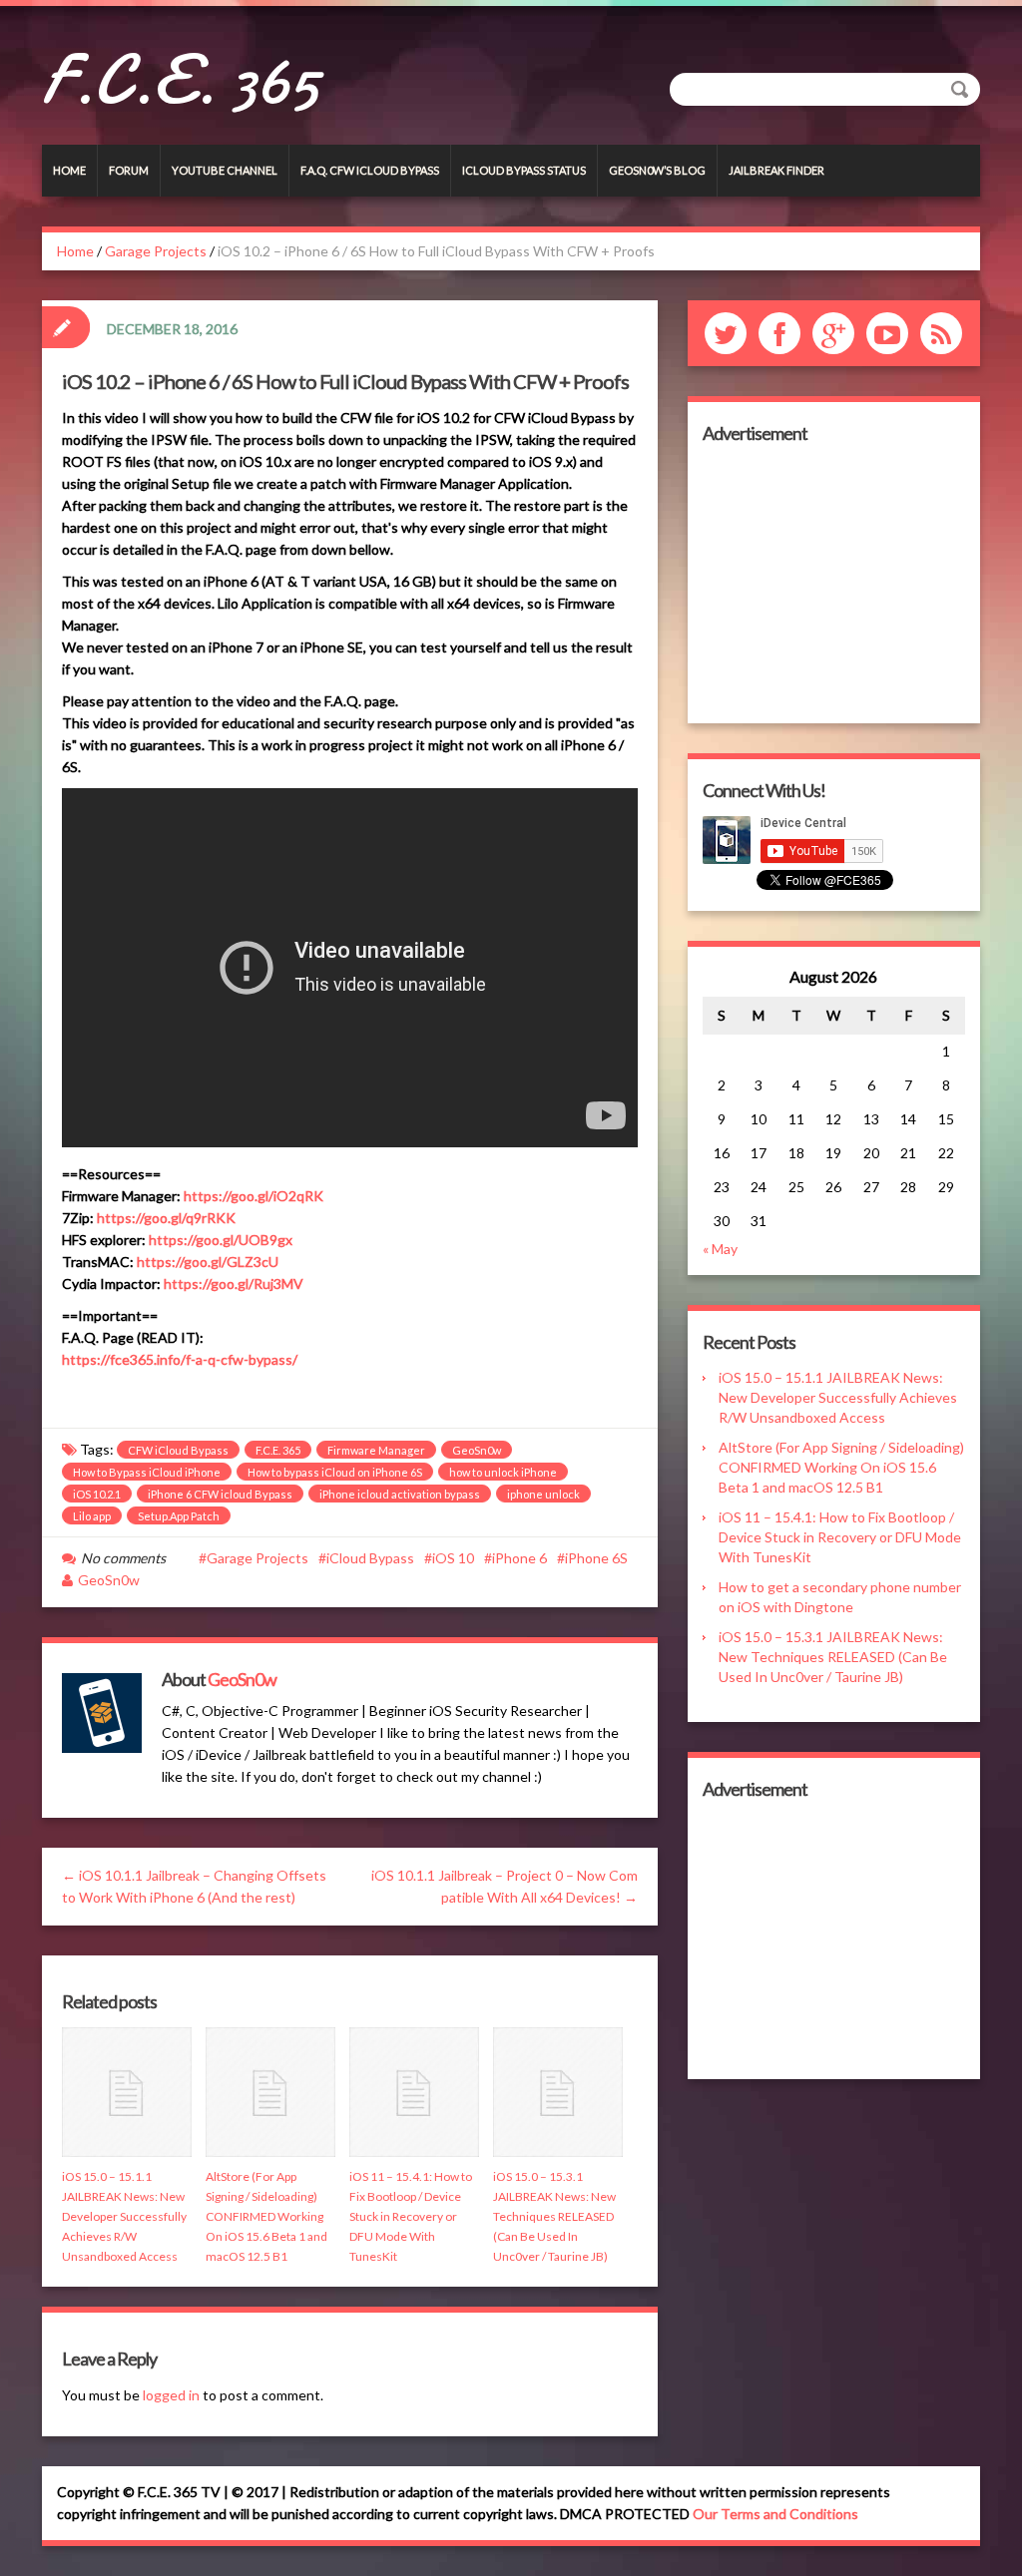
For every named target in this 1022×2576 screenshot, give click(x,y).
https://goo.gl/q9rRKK (166, 1218)
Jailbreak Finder (776, 170)
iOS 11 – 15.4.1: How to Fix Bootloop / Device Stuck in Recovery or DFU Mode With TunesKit (411, 2216)
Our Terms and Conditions (775, 2514)
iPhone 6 (519, 1558)
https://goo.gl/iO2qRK (254, 1196)
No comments (123, 1558)
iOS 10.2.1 (97, 1494)
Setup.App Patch (179, 1516)
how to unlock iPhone (503, 1472)
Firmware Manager (376, 1450)
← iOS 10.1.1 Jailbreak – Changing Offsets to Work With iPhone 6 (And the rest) (194, 1886)
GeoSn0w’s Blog (657, 170)
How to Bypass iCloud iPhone (147, 1472)
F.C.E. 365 (180, 80)
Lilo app (92, 1516)
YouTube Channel (225, 170)
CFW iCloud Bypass (178, 1450)
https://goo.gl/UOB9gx (221, 1240)
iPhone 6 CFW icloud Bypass (220, 1494)
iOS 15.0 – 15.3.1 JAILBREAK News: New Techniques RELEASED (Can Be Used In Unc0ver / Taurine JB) (554, 2216)
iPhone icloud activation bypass (400, 1494)
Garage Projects (156, 251)
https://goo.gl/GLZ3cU (208, 1262)
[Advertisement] (834, 584)
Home (69, 170)
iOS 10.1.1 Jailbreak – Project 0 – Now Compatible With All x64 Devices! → (505, 1886)
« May (720, 1249)
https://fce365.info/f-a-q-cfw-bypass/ (180, 1359)
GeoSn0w (477, 1450)
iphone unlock (543, 1494)
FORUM (129, 170)
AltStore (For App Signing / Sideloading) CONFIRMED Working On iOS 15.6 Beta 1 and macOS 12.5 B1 (266, 2216)
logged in (171, 2395)
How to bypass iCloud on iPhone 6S (335, 1472)
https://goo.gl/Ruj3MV (234, 1284)
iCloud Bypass (370, 1558)
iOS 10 (453, 1558)
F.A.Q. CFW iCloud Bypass (370, 170)
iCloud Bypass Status (524, 170)
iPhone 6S (596, 1558)
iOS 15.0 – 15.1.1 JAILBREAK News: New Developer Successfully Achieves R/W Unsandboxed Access (124, 2216)
